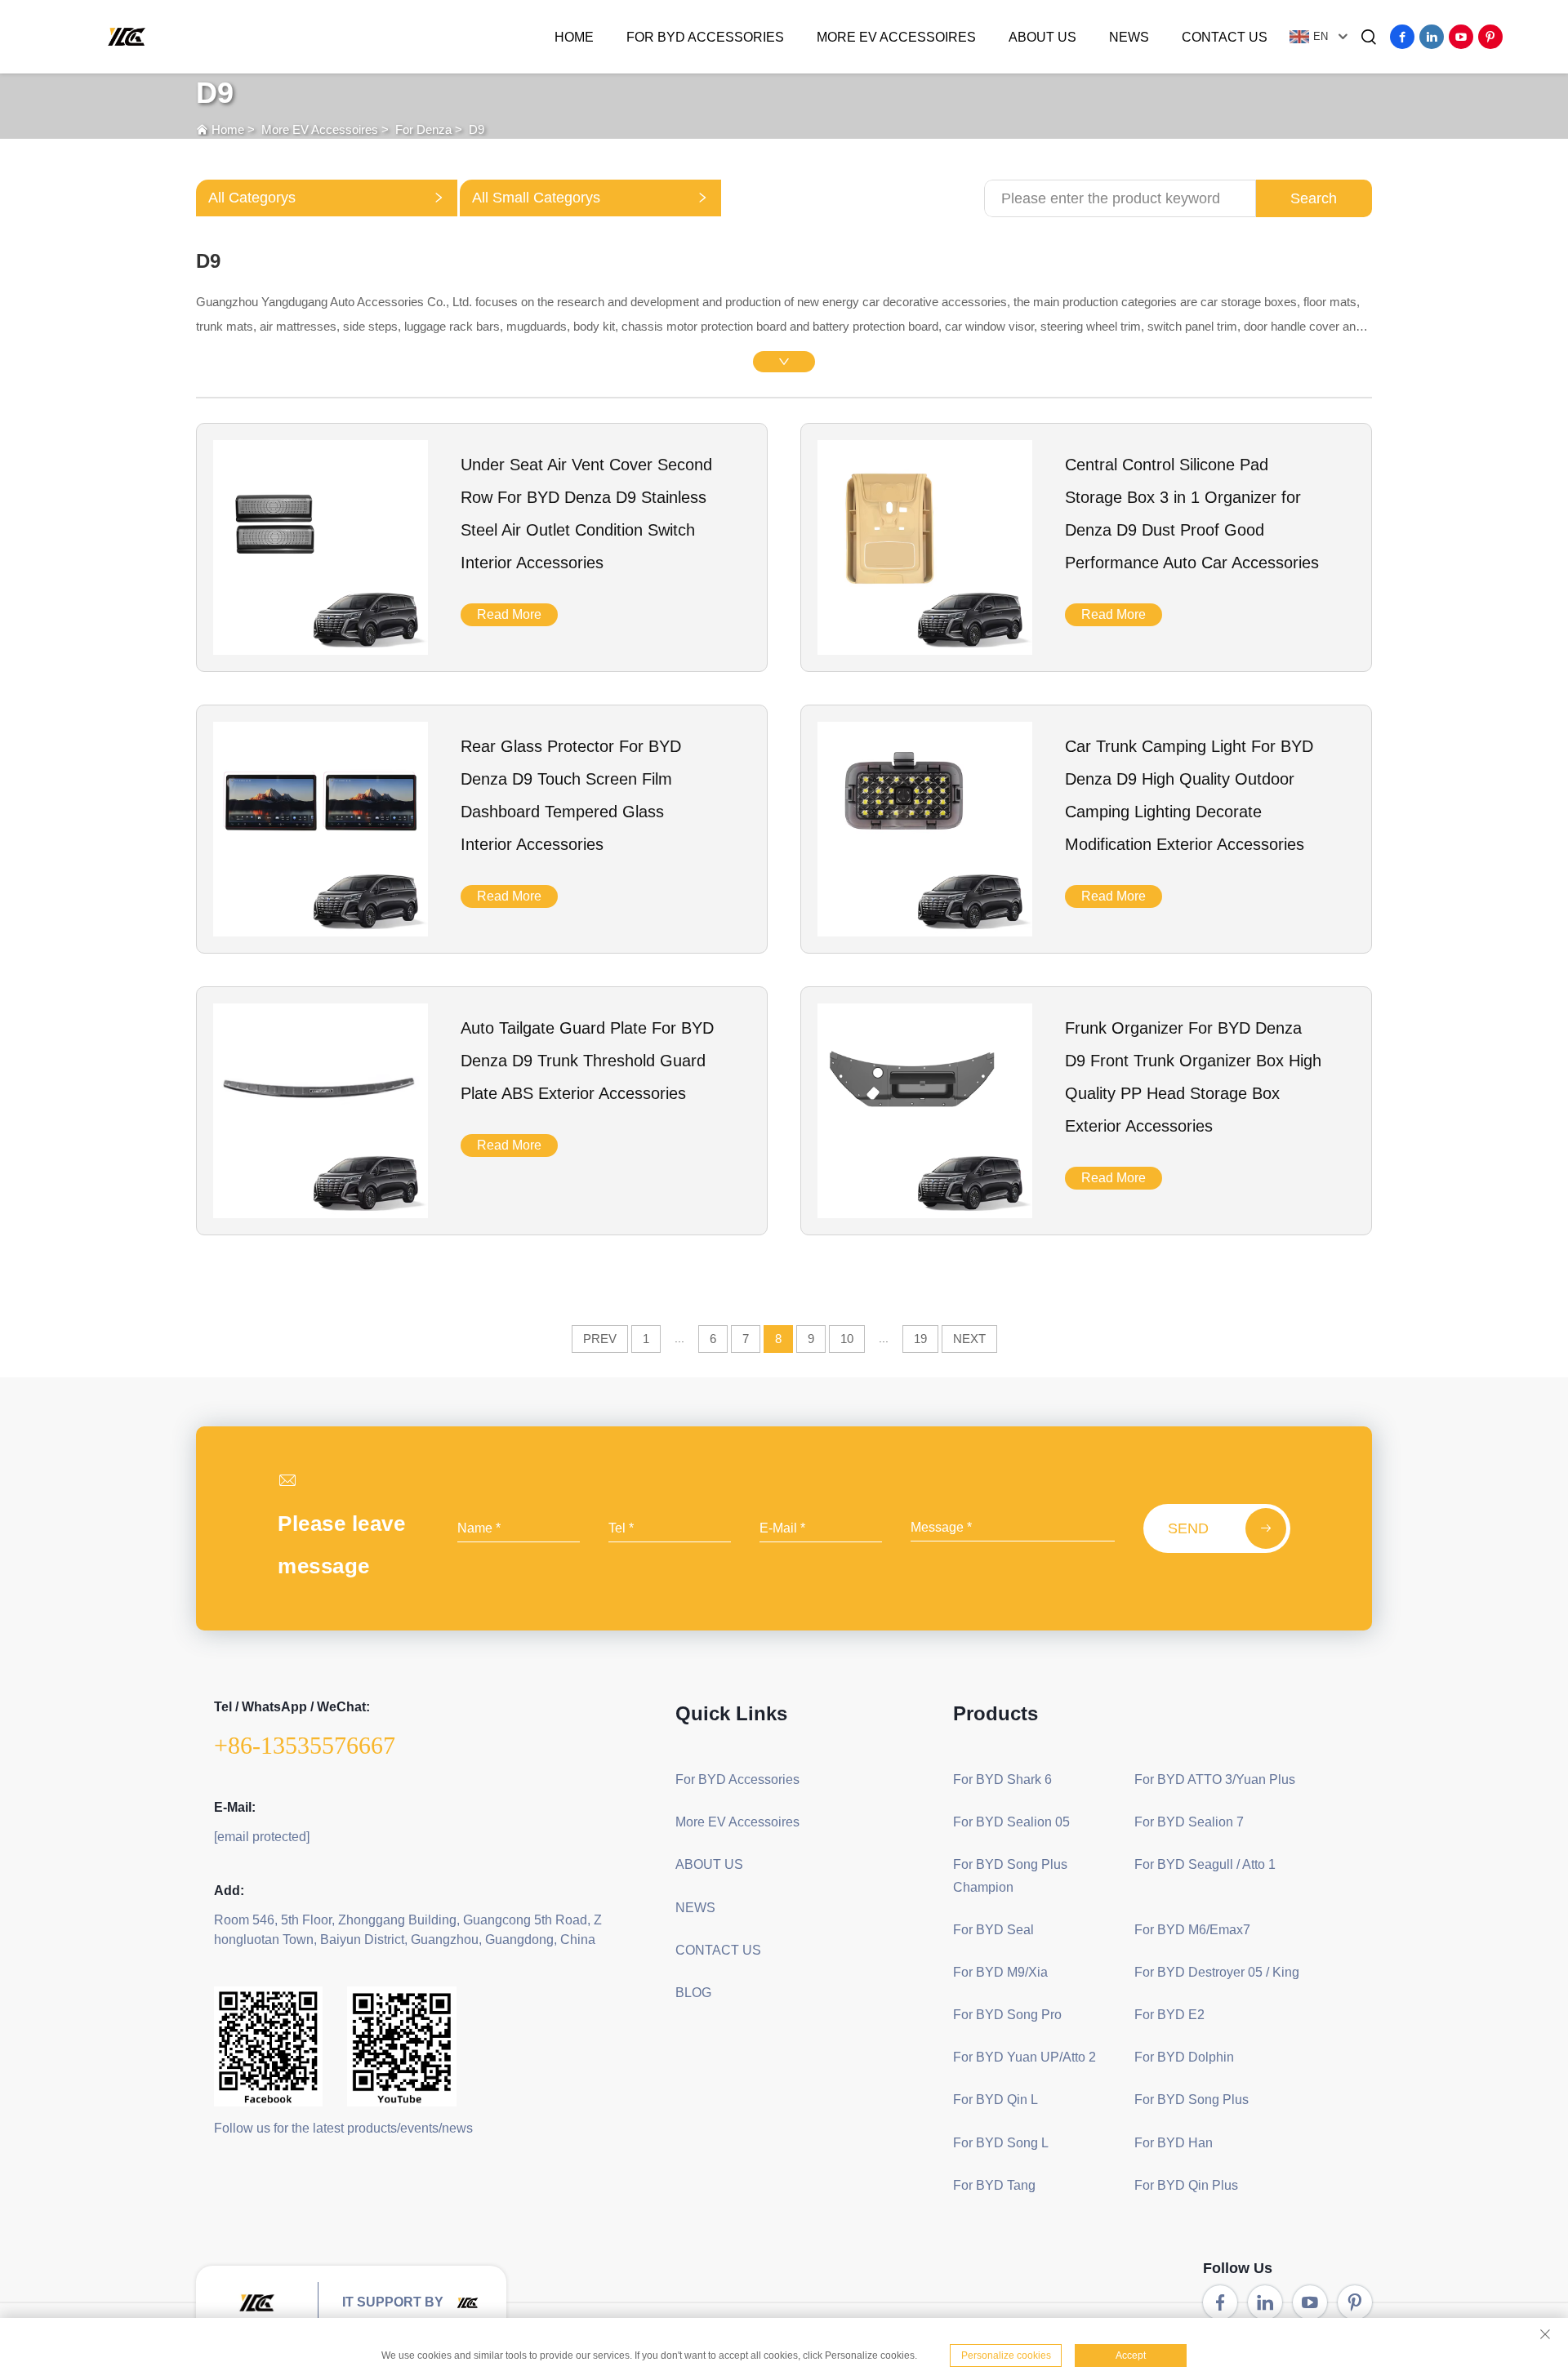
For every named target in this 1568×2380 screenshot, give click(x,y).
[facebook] (1402, 37)
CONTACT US (1225, 37)
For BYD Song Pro (1007, 2015)
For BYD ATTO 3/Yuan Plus (1215, 1779)
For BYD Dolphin (1184, 2057)
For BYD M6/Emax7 (1192, 1930)
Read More (509, 614)
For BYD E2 (1169, 2015)
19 (920, 1339)
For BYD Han (1174, 2143)
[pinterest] (1490, 37)
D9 (477, 129)
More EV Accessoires (896, 37)
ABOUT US (1042, 37)
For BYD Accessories (705, 37)
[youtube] (1461, 37)
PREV (600, 1339)
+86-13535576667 (305, 1745)
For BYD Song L (1001, 2143)
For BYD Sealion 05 (1011, 1822)
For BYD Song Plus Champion (1010, 1875)
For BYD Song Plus (1192, 2100)
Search (1314, 198)
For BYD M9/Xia (1000, 1972)
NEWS (1129, 37)
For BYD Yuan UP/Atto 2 (1025, 2057)
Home (574, 37)
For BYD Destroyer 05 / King (1217, 1972)
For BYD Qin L (996, 2100)
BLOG (693, 1993)
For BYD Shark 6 (1002, 1779)
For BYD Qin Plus (1186, 2185)
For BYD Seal (993, 1930)
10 (847, 1339)
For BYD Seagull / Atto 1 (1205, 1864)
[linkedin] (1432, 37)
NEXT (969, 1339)
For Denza (423, 129)
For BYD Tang (994, 2185)
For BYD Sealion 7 (1189, 1822)
